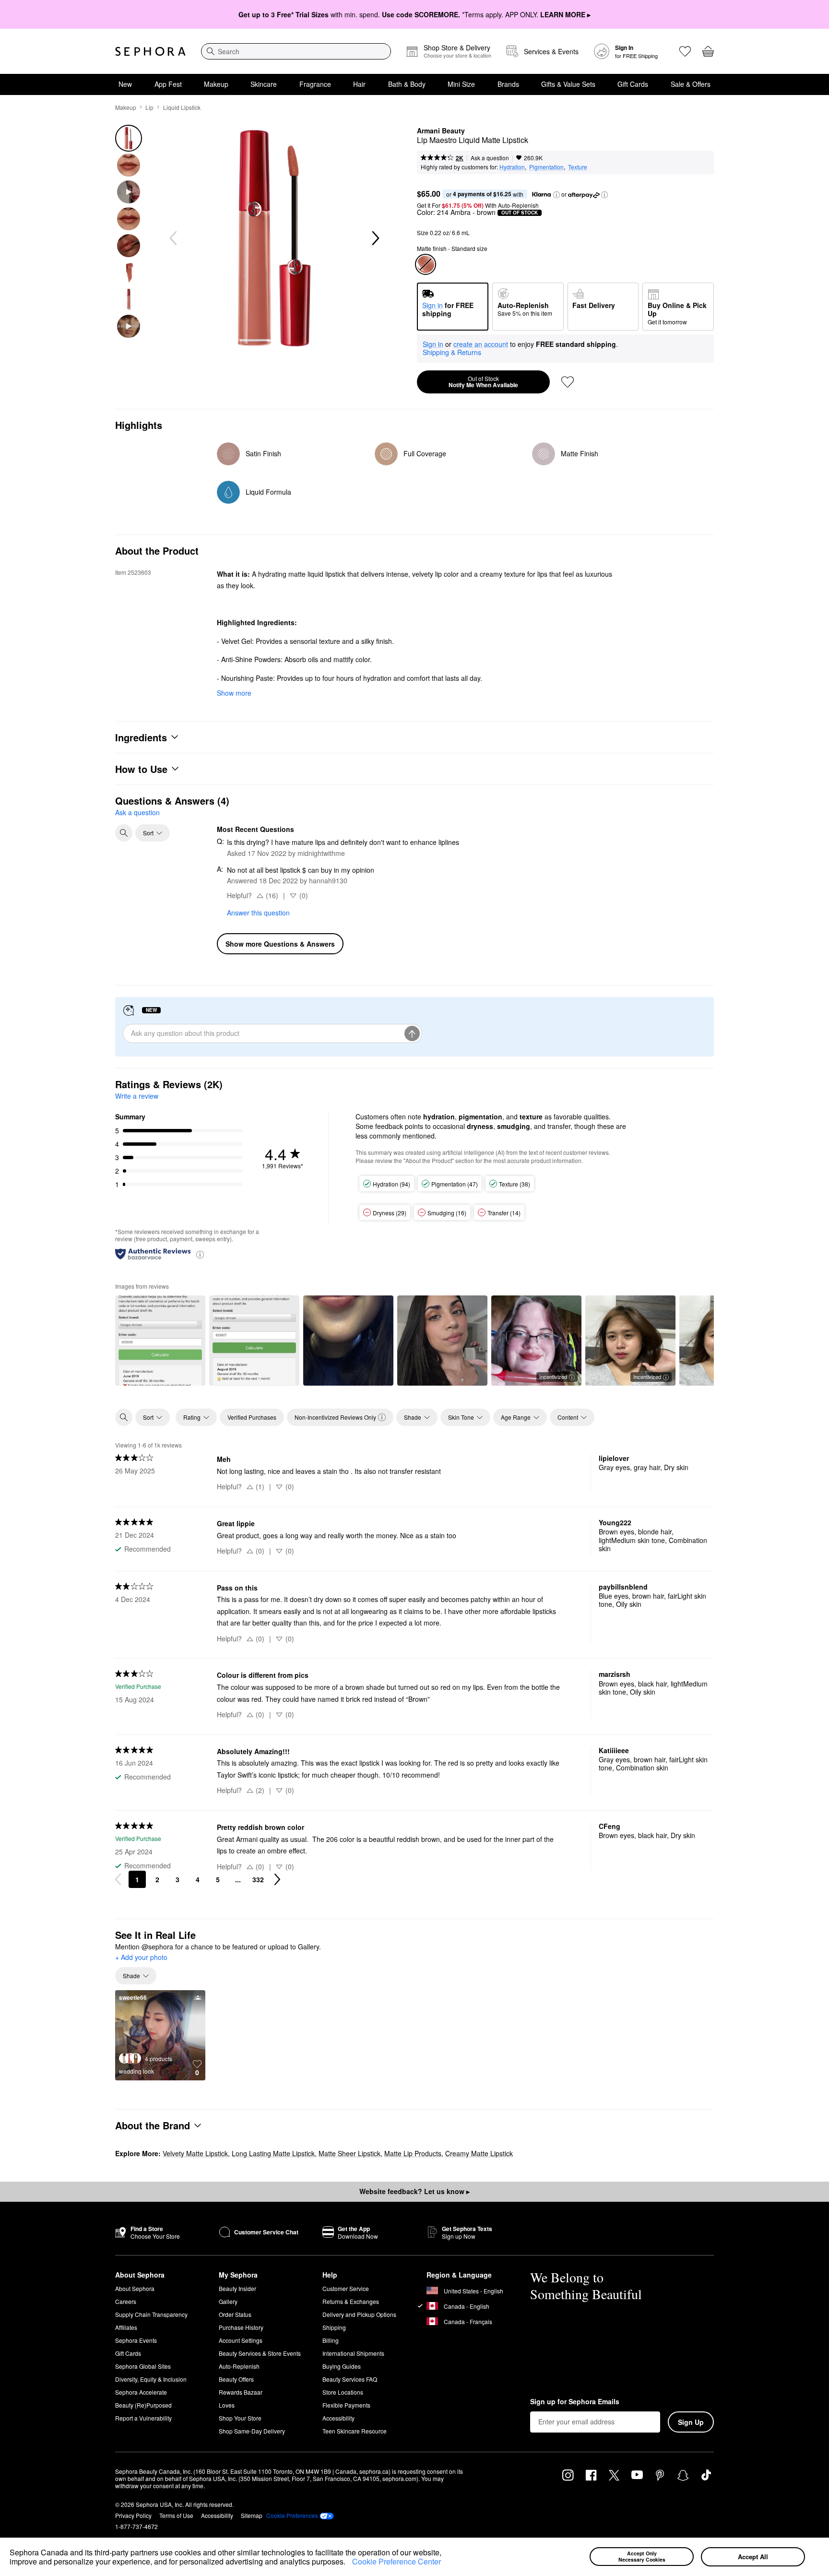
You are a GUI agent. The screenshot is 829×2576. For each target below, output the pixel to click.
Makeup (216, 84)
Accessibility (338, 2418)
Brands (508, 84)
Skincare (264, 84)
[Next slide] (375, 238)
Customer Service (346, 2288)
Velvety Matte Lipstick (195, 2153)
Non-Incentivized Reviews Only (335, 1417)
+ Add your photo (141, 1958)
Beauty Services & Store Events (260, 2353)
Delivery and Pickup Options (359, 2314)
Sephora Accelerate (141, 2392)
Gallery (228, 2301)
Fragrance (315, 84)
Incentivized (553, 1377)
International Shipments (353, 2353)
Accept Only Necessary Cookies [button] (642, 2556)
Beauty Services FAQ (350, 2379)
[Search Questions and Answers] (124, 833)
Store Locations (343, 2392)
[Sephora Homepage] (150, 51)
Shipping (334, 2327)
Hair (359, 84)
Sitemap (252, 2515)
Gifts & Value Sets (568, 84)
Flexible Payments (346, 2405)
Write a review (137, 1096)
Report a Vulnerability (143, 2418)
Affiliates (126, 2327)
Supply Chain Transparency (151, 2314)
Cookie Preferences (292, 2516)
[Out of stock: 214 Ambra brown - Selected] (426, 264)
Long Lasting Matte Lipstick (273, 2153)
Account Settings (241, 2340)
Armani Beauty (441, 131)
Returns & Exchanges (351, 2301)
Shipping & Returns (452, 352)
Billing (331, 2340)
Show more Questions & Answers (280, 944)
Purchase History (241, 2327)
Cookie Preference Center (397, 2561)
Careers (126, 2301)
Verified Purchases (252, 1417)
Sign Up (691, 2422)
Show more (234, 693)
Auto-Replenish (239, 2366)
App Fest (168, 84)
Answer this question (258, 913)
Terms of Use (176, 2515)
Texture (578, 167)
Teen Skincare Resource (355, 2431)
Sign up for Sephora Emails (575, 2402)
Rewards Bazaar (241, 2392)
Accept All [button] (753, 2557)
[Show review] (160, 1341)
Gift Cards (633, 84)
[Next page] (277, 1879)
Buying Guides (342, 2366)
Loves (227, 2405)
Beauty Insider (237, 2288)
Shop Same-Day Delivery (252, 2431)
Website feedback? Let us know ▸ (414, 2191)
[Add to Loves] (568, 382)
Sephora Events (136, 2340)
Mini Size (461, 84)
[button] (349, 2563)
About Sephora (135, 2288)
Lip (149, 107)
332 (258, 1879)
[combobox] (296, 51)
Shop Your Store (240, 2418)
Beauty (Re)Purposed (143, 2405)
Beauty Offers (236, 2379)
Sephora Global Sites (143, 2366)
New (125, 84)
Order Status (235, 2314)
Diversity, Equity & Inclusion (151, 2379)
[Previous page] (118, 1879)
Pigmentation (546, 167)
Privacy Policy (133, 2515)
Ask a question (490, 158)
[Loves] (685, 51)
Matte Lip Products (413, 2153)
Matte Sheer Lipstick (349, 2153)
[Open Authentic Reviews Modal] (200, 1254)
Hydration (512, 167)
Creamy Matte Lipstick (479, 2153)
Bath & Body (407, 84)
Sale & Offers (691, 84)
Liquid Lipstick (182, 107)
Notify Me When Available (483, 382)
